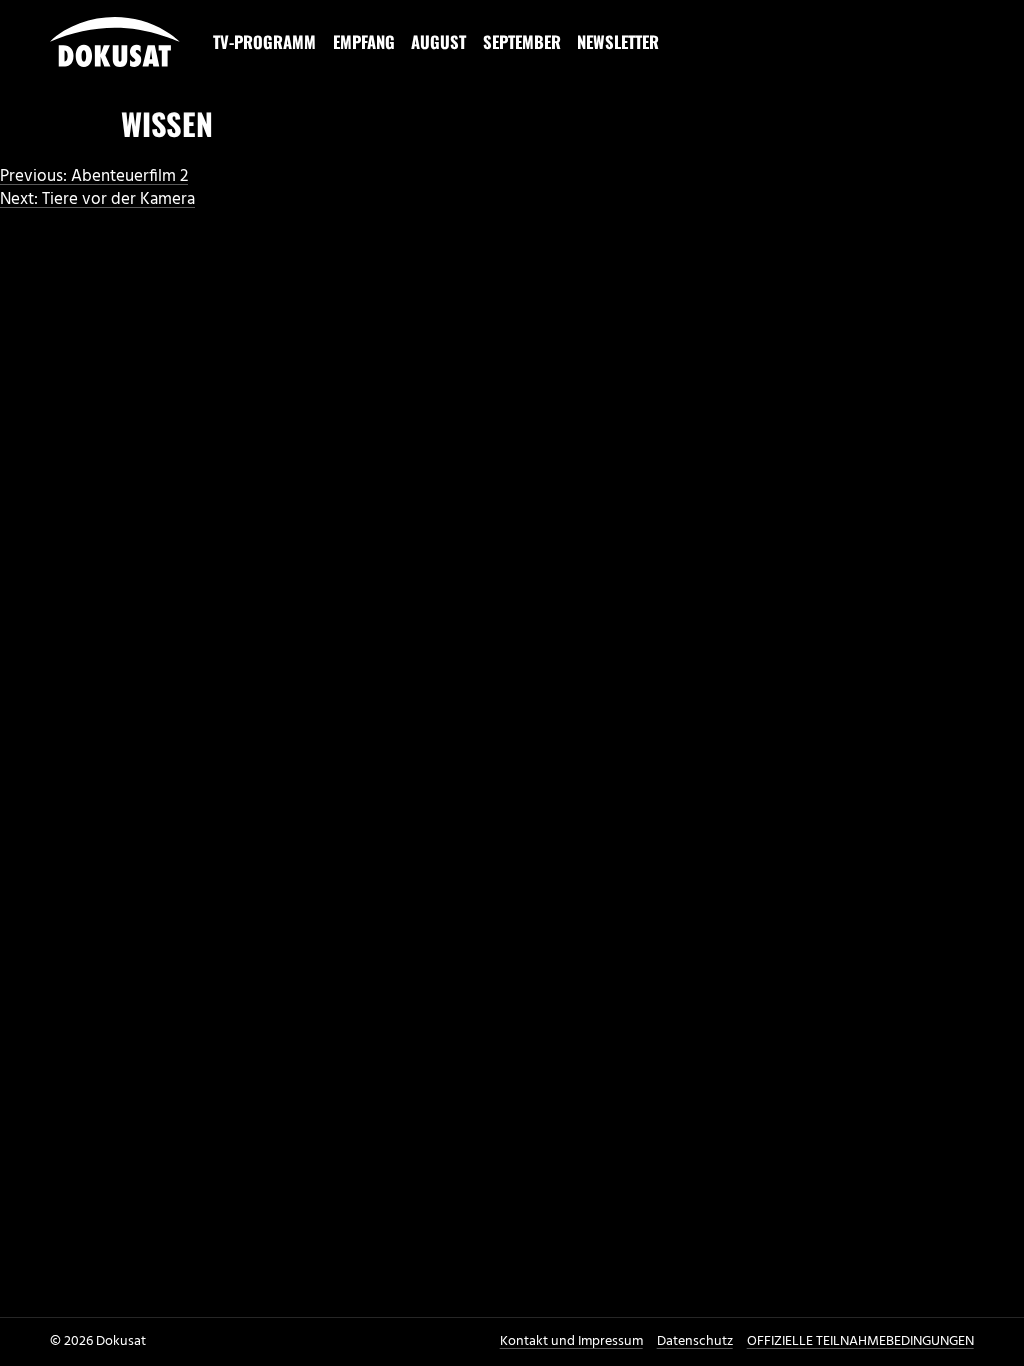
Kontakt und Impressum (571, 1341)
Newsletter (618, 41)
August (438, 41)
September (522, 41)
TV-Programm (264, 41)
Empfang (364, 41)
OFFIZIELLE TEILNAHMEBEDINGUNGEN (860, 1341)
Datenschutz (695, 1341)
